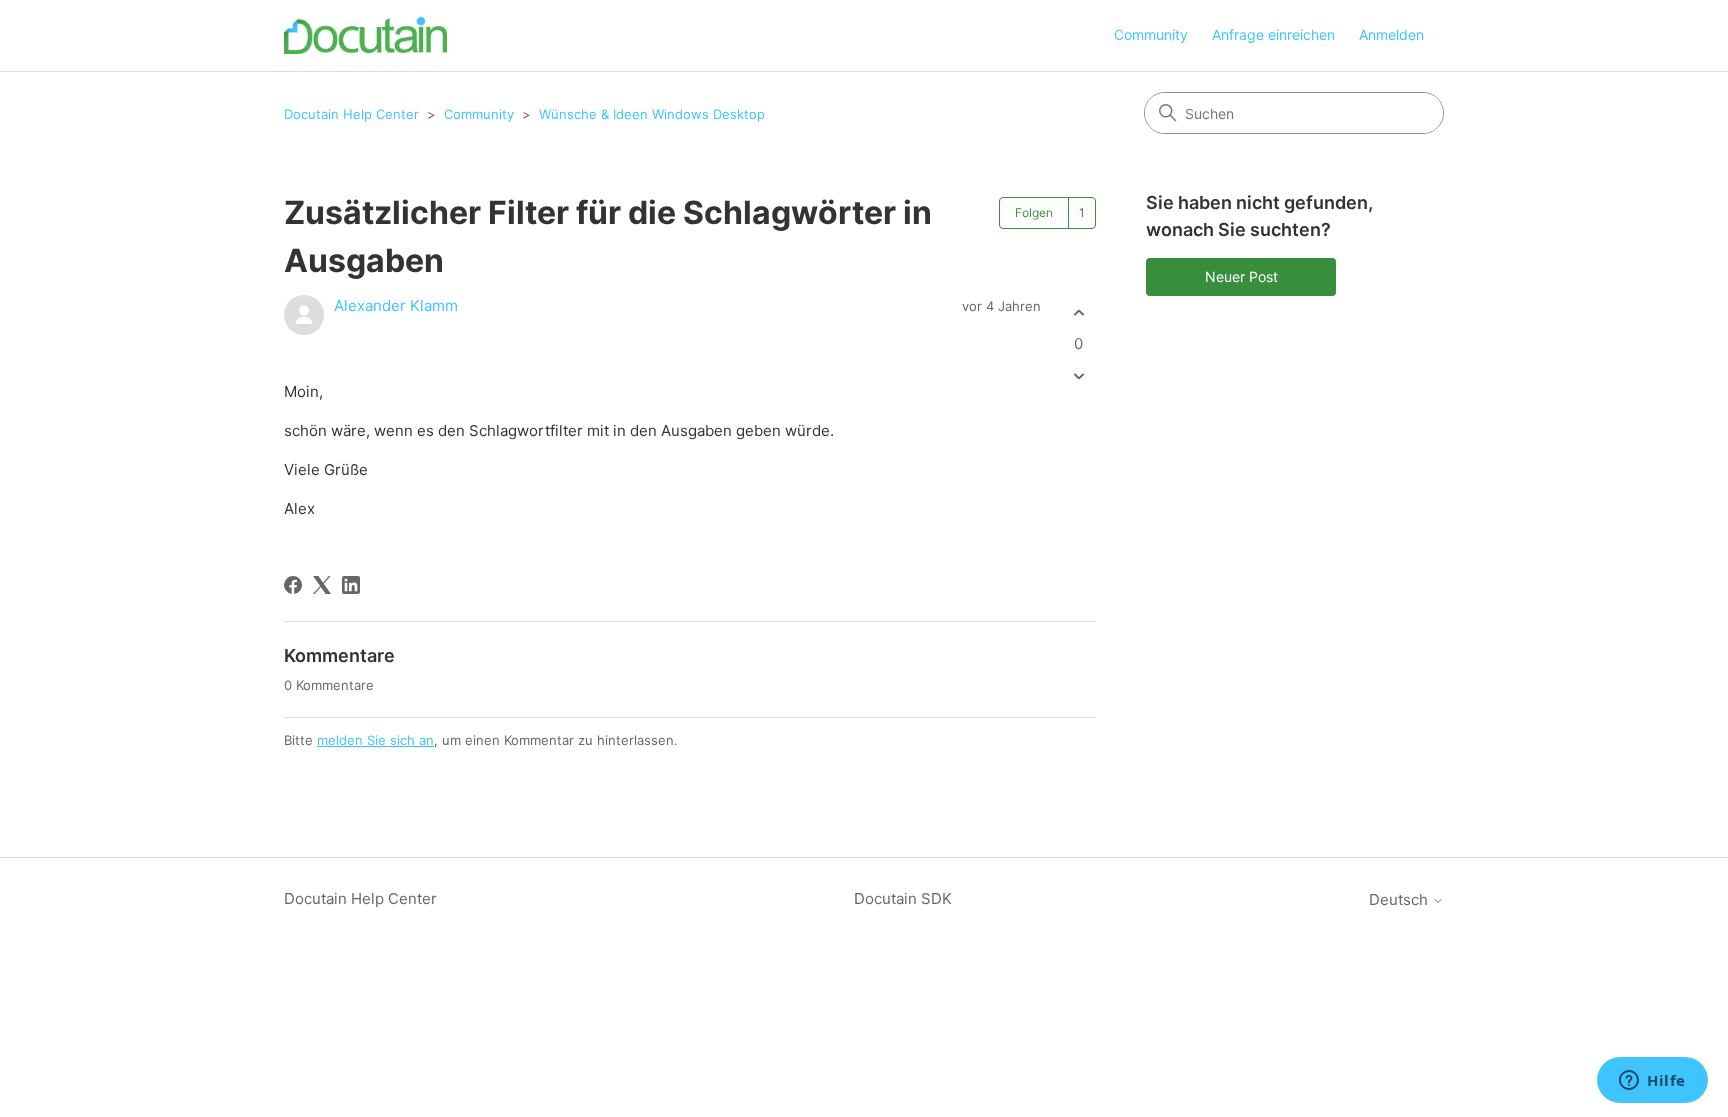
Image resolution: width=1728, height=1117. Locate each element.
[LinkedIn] (351, 585)
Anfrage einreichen (1273, 34)
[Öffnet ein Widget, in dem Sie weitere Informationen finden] (1652, 1082)
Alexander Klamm (396, 305)
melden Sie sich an (375, 740)
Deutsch (1400, 899)
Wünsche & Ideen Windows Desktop (652, 114)
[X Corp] (322, 585)
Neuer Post (1241, 276)
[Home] (365, 35)
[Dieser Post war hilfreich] (1078, 312)
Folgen (1034, 212)
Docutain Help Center (351, 114)
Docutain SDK (903, 898)
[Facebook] (293, 585)
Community (1151, 34)
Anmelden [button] (1391, 34)
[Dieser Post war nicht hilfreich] (1078, 376)
